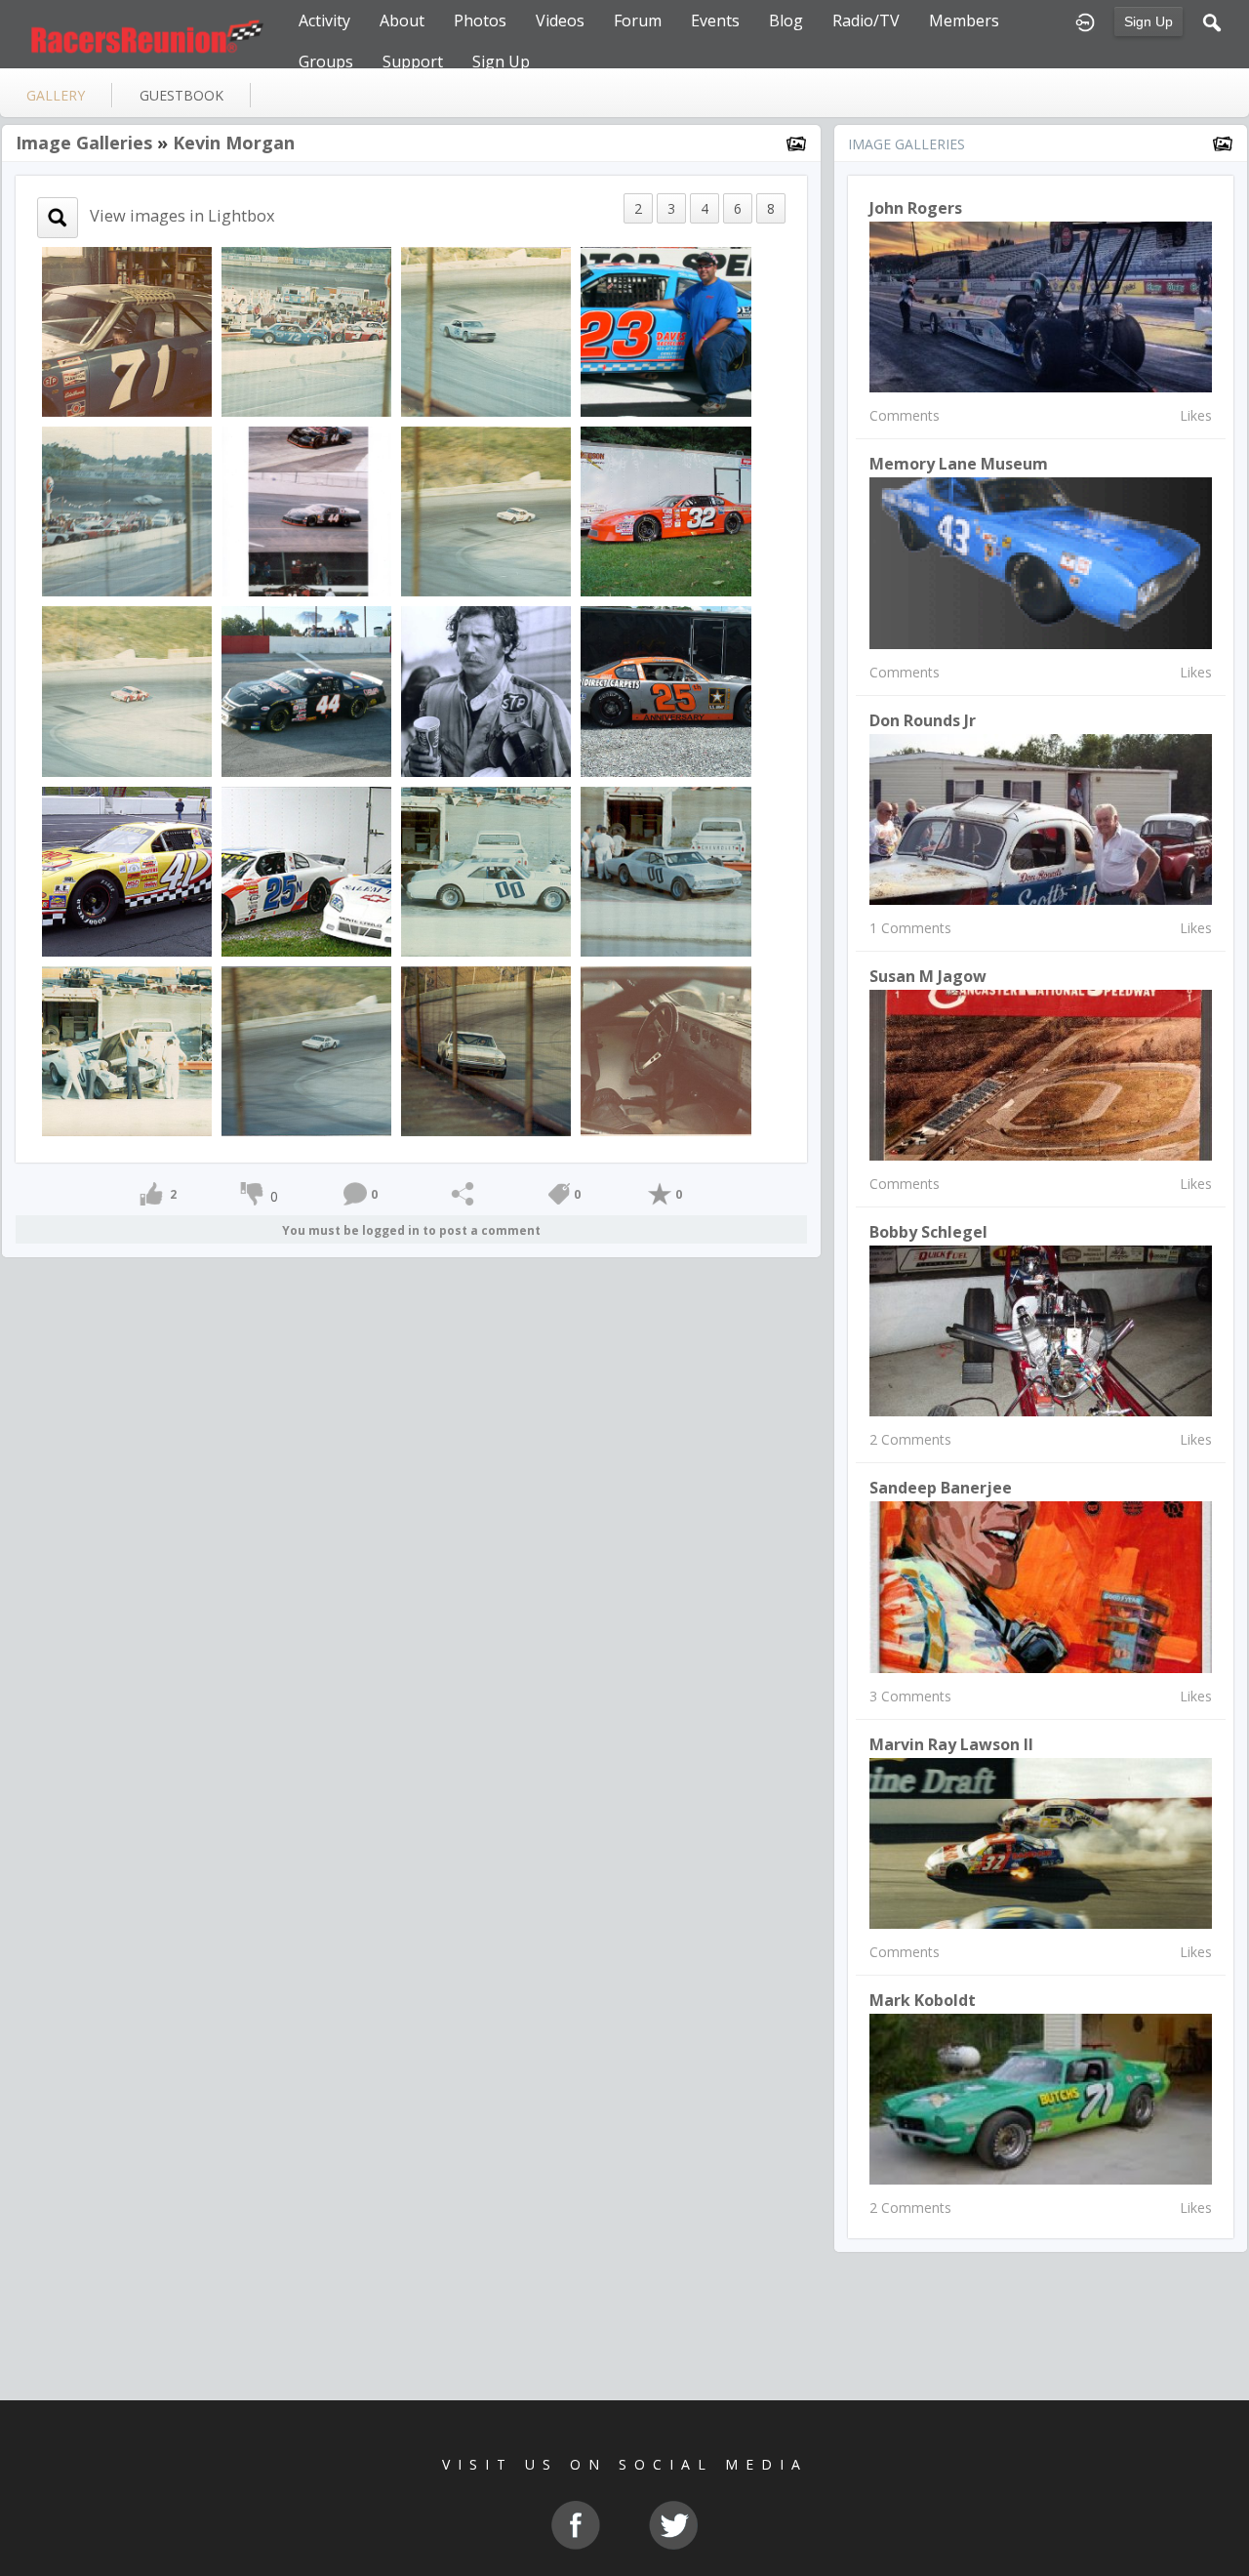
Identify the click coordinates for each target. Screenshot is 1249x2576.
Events (715, 20)
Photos (480, 20)
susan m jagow (928, 976)
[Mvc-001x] (665, 510)
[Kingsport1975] (306, 330)
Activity (324, 20)
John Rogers (916, 208)
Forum (638, 20)
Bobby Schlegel (928, 1232)
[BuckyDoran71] (665, 1049)
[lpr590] (127, 869)
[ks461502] (665, 690)
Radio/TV (866, 20)
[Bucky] (486, 869)
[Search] (1212, 20)
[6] (486, 690)
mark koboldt (923, 2000)
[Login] (1085, 20)
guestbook (181, 95)
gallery (56, 95)
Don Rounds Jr (923, 720)
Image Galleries (84, 143)
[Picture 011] (306, 690)
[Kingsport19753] (127, 690)
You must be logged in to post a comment (411, 1230)
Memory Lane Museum (959, 464)
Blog (786, 20)
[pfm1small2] (306, 869)
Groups (326, 61)
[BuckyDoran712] (127, 330)
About (402, 20)
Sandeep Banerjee (941, 1488)
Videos (560, 20)
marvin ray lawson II (951, 1744)
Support (413, 61)
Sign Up (1148, 21)
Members (964, 20)
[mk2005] (306, 510)
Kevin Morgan (234, 143)
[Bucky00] (665, 869)
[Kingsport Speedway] (486, 330)
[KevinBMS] (665, 330)
